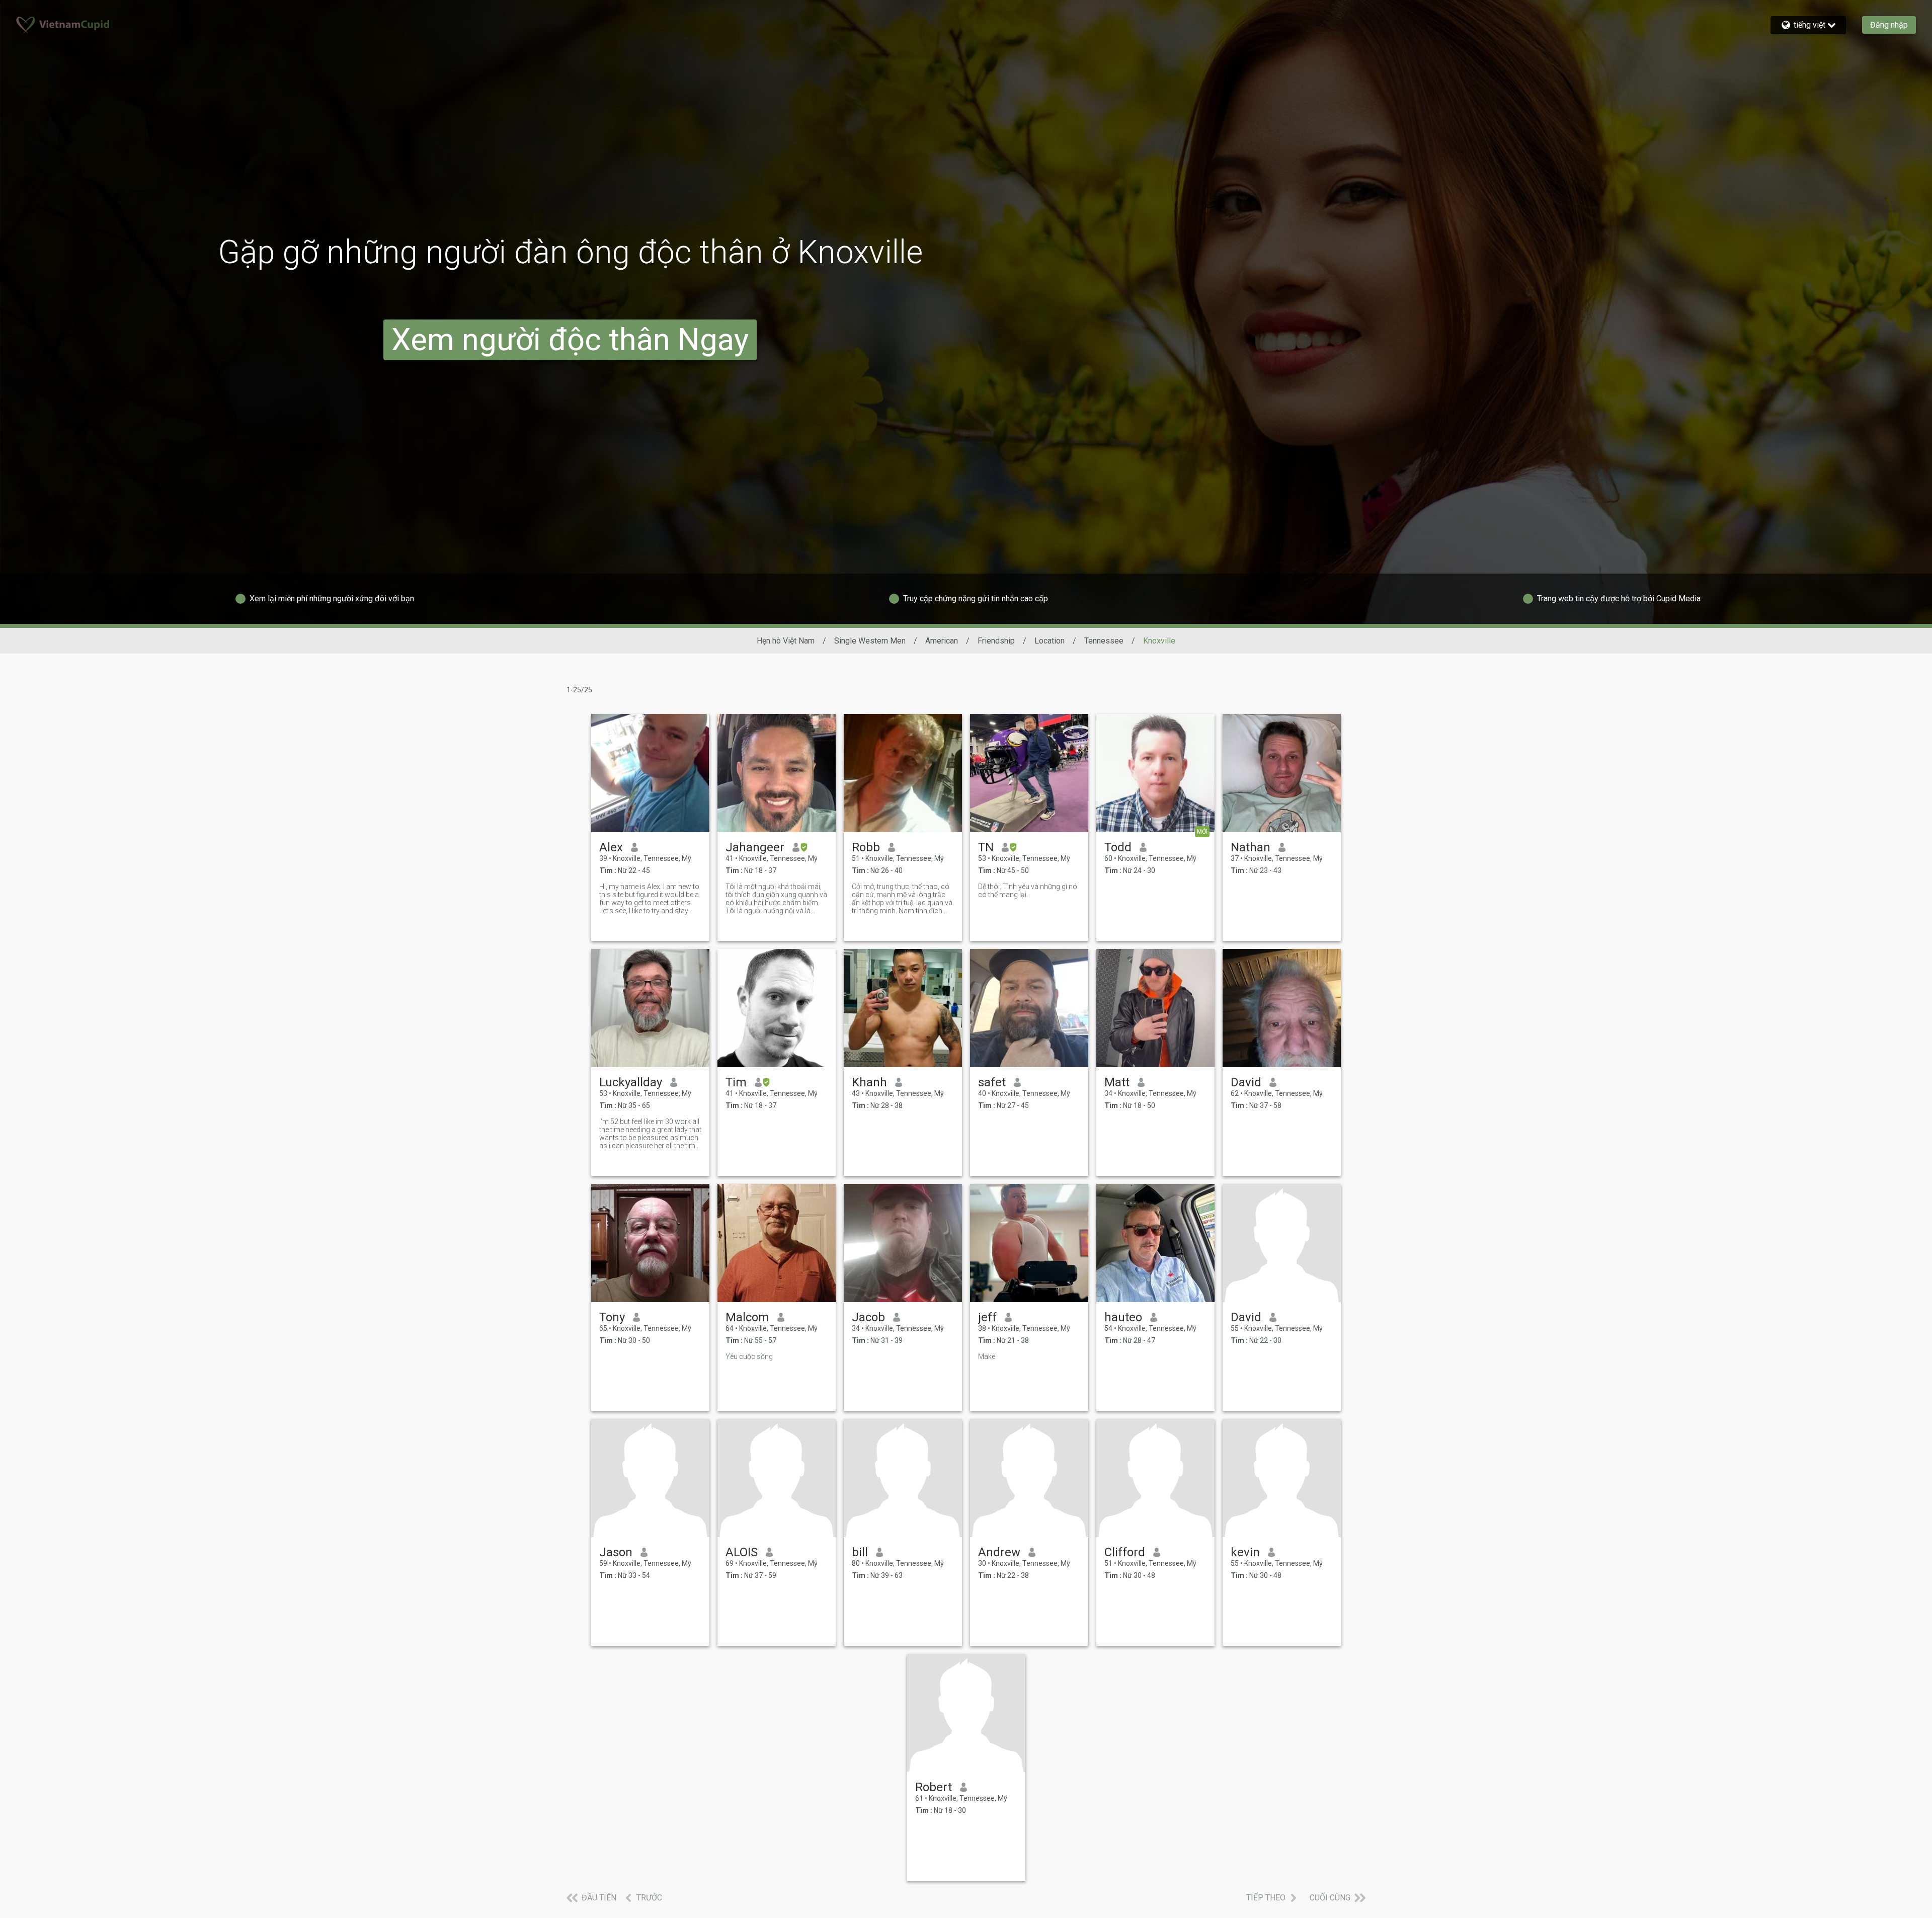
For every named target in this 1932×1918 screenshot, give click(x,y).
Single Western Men (870, 641)
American (942, 641)
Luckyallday (631, 1082)
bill (860, 1552)
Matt (1117, 1082)
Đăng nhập (1889, 25)
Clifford (1125, 1552)
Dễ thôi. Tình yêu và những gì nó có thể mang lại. (1028, 891)
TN (986, 847)
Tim (736, 1082)
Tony (612, 1317)
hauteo (1123, 1317)
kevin (1245, 1552)
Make (987, 1356)
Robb (866, 847)
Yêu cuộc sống (749, 1356)
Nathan (1251, 847)
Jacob (868, 1317)
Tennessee (1104, 641)
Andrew (999, 1552)
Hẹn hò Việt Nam (786, 641)
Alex (611, 847)
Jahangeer (755, 847)
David (1246, 1082)
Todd (1118, 847)
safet (992, 1082)
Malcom (747, 1317)
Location (1050, 641)
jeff (987, 1317)
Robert (934, 1787)
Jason (616, 1552)
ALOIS (742, 1552)
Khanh (869, 1082)
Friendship (996, 641)
